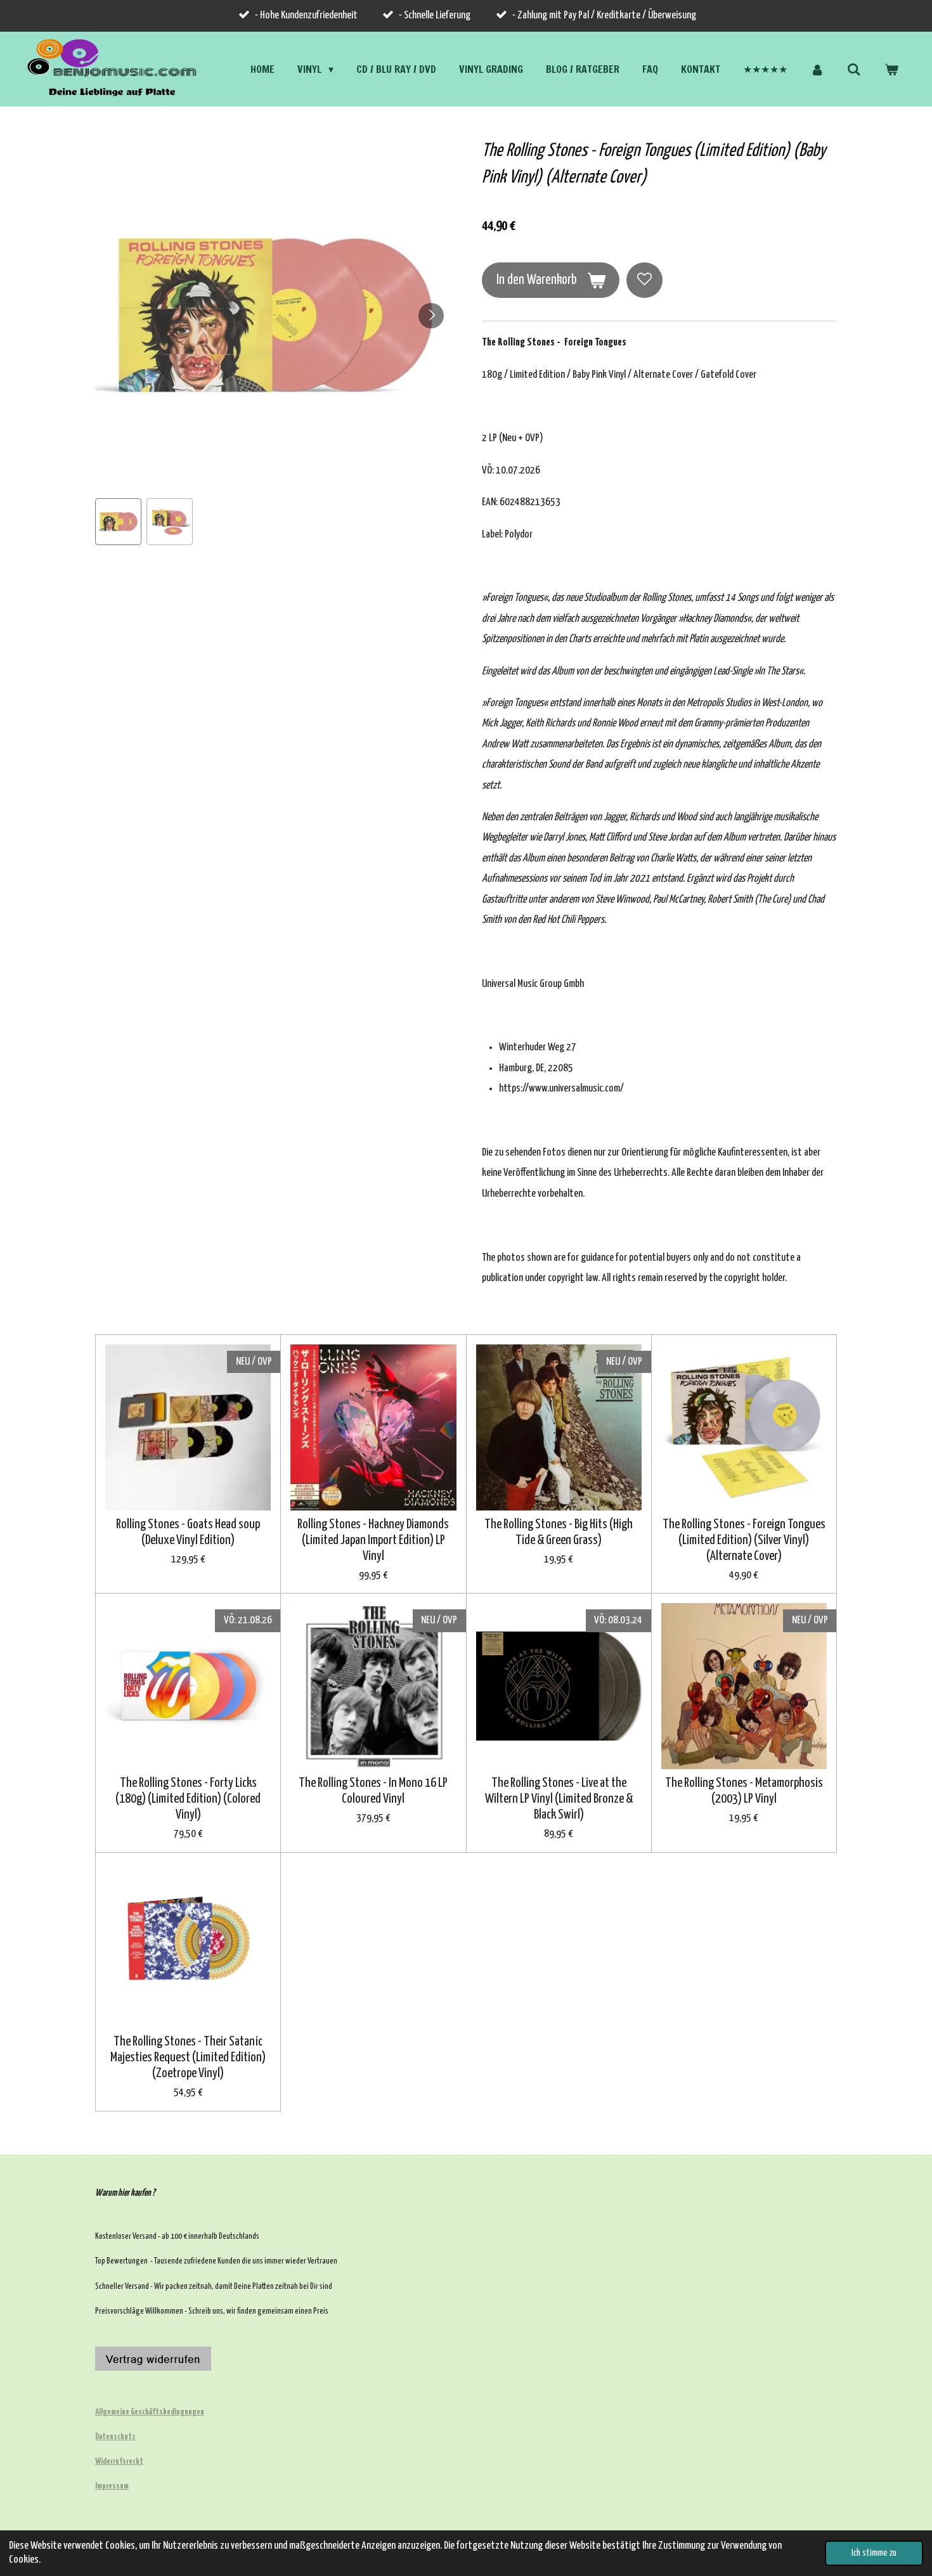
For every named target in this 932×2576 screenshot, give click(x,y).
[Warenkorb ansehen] (891, 69)
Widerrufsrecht (119, 2462)
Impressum (112, 2486)
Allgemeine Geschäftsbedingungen (150, 2412)
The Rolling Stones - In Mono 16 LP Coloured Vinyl (373, 1791)
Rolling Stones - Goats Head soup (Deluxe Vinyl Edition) (188, 1532)
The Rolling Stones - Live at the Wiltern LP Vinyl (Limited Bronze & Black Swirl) (559, 1799)
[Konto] (817, 69)
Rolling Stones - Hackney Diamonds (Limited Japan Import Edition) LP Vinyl (373, 1540)
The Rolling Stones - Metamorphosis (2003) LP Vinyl (744, 1791)
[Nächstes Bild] (431, 316)
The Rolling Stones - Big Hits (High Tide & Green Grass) (559, 1532)
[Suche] (854, 69)
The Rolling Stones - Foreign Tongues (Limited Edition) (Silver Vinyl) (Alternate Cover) (744, 1540)
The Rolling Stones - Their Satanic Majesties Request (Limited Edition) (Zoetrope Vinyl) (188, 2058)
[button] (118, 521)
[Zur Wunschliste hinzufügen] (644, 280)
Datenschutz (115, 2437)
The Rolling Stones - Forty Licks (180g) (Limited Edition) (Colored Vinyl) (188, 1799)
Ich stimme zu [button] (874, 2553)
